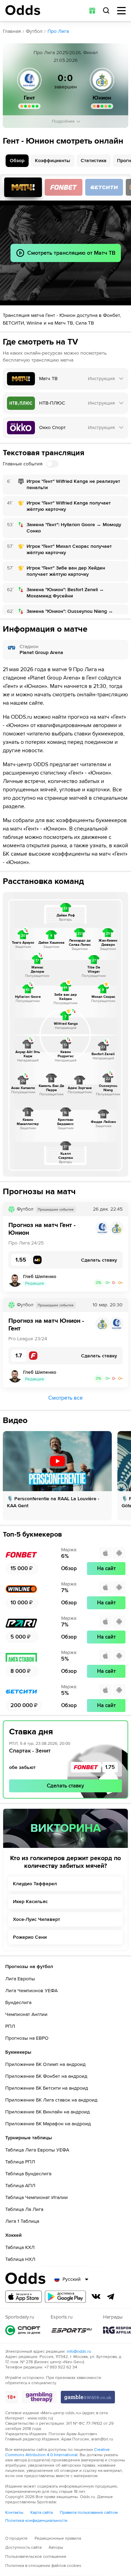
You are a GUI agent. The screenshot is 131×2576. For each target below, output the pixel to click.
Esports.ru (72, 2330)
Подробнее (63, 121)
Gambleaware (88, 2397)
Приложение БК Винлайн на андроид (48, 2112)
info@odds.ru (79, 2352)
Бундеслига (18, 2002)
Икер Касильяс (30, 1902)
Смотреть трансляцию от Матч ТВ (23, 187)
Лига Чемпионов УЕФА (31, 1991)
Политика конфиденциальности (36, 2521)
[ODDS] (23, 10)
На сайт (106, 1568)
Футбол (34, 31)
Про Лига (58, 31)
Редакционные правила (58, 2538)
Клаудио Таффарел (35, 1884)
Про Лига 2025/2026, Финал (66, 53)
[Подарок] (92, 10)
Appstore (24, 2297)
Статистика (94, 161)
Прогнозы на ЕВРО (27, 2038)
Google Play (65, 2297)
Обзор (17, 161)
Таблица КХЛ (20, 2247)
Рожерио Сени (30, 1937)
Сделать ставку (65, 1786)
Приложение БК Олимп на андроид (45, 2064)
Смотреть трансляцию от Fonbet (64, 187)
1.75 (110, 1767)
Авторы (56, 2548)
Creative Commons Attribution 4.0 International (57, 2452)
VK (96, 2296)
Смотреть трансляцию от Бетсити (104, 187)
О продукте (16, 2538)
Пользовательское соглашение (36, 2557)
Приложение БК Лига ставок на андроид (51, 2100)
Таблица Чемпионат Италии (37, 2197)
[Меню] (121, 11)
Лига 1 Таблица (22, 2221)
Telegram (111, 2296)
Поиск (106, 10)
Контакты (14, 2513)
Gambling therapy (39, 2397)
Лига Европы (20, 1979)
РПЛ (10, 2026)
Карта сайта (42, 2513)
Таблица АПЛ (20, 2186)
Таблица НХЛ (20, 2259)
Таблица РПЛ (20, 2162)
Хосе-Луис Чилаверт (37, 1919)
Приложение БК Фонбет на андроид (46, 2076)
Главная (12, 31)
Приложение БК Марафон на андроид (48, 2124)
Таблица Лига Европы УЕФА (37, 2150)
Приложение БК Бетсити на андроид (47, 2088)
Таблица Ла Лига (24, 2209)
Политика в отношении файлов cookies (43, 2566)
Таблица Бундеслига (28, 2174)
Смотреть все (65, 1398)
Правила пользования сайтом (89, 2513)
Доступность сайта (23, 2548)
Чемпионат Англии (26, 2014)
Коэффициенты (53, 161)
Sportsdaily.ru (23, 2330)
